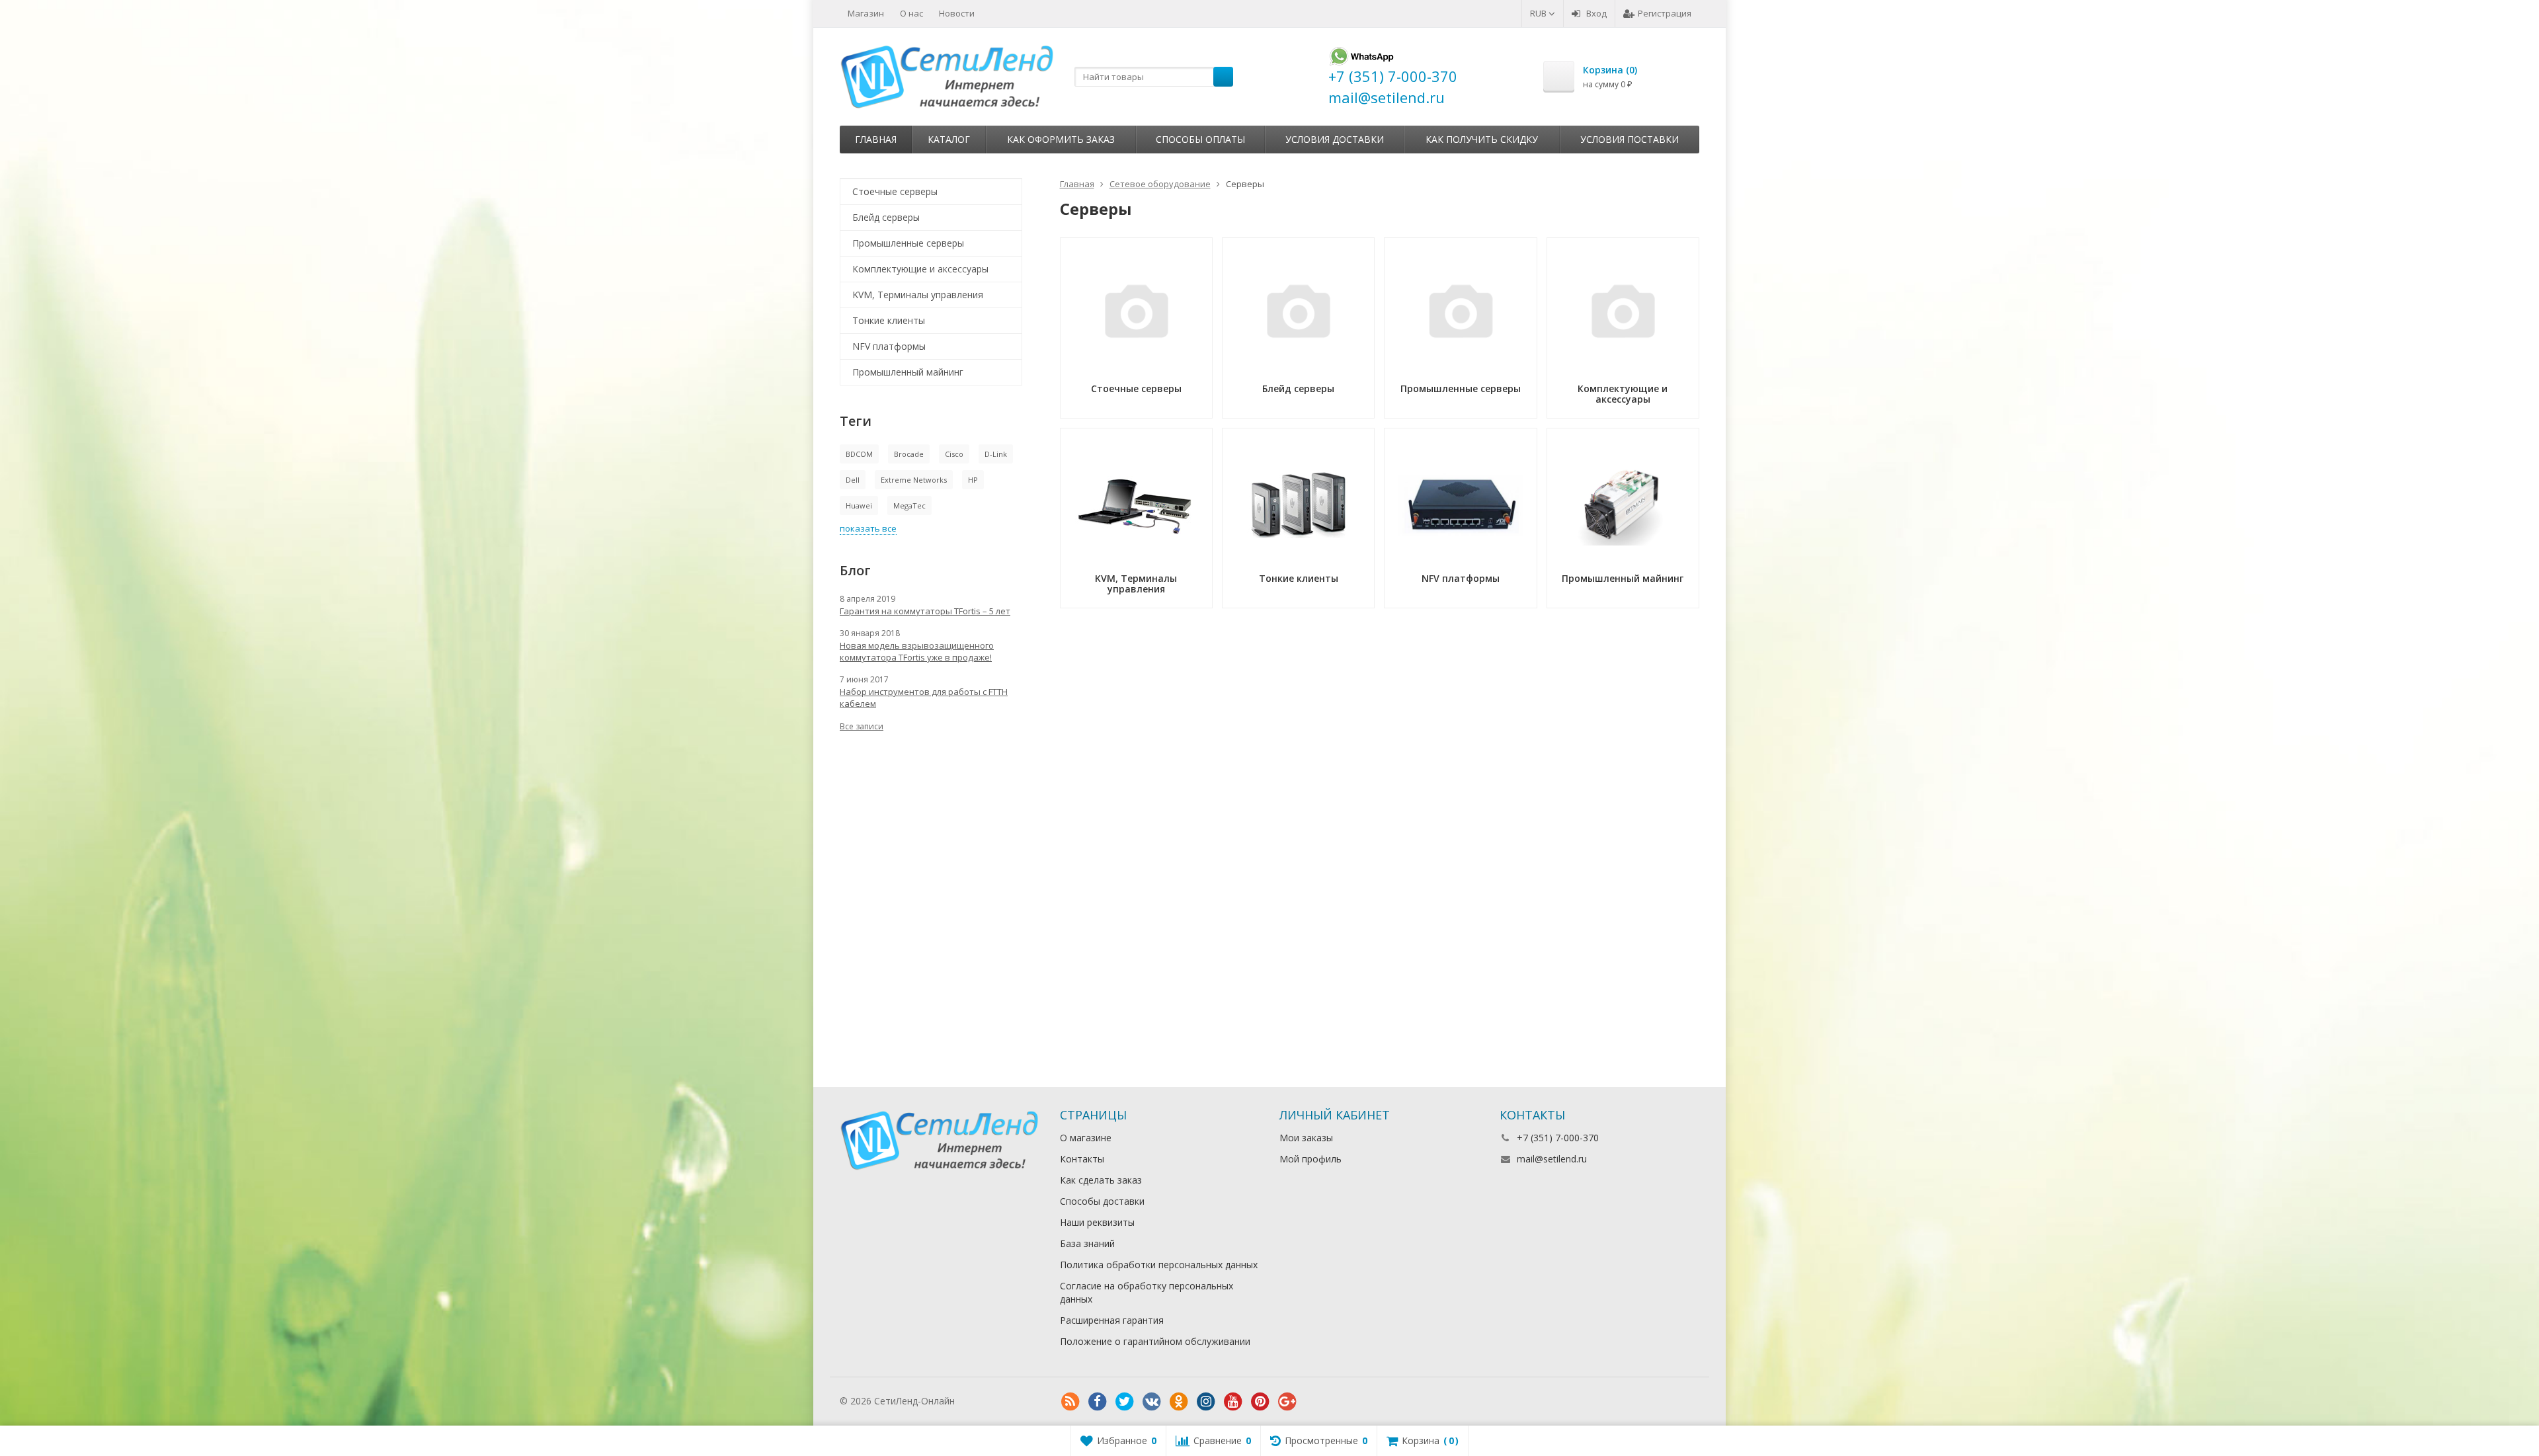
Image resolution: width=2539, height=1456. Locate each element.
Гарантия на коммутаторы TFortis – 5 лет (925, 611)
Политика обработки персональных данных (1159, 1265)
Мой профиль (1310, 1159)
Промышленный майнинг (908, 372)
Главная (876, 139)
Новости (957, 13)
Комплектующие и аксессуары (920, 269)
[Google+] (1287, 1402)
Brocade (909, 454)
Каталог (949, 139)
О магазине (1086, 1138)
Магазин (866, 13)
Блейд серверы (886, 217)
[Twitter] (1125, 1402)
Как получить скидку (1482, 139)
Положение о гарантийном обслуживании (1155, 1341)
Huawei (859, 506)
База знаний (1087, 1243)
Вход (1596, 13)
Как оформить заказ (1061, 139)
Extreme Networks (914, 480)
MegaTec (909, 506)
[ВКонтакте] (1152, 1402)
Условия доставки (1335, 139)
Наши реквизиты (1097, 1222)
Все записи (862, 726)
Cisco (954, 454)
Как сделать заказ (1101, 1180)
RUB (1539, 13)
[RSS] (1070, 1402)
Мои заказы (1306, 1138)
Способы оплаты (1200, 139)
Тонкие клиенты (889, 320)
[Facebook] (1098, 1402)
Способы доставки (1102, 1201)
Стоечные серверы (895, 191)
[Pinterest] (1260, 1402)
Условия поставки (1630, 139)
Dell (853, 480)
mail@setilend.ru (1552, 1159)
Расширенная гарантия (1112, 1320)
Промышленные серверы (908, 243)
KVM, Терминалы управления (918, 295)
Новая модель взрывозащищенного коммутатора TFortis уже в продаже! (917, 651)
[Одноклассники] (1179, 1402)
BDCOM (859, 454)
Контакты (1082, 1159)
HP (973, 480)
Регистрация (1665, 13)
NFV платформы (889, 346)
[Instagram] (1206, 1402)
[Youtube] (1233, 1402)
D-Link (996, 454)
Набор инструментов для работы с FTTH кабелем (924, 698)
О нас (911, 13)
